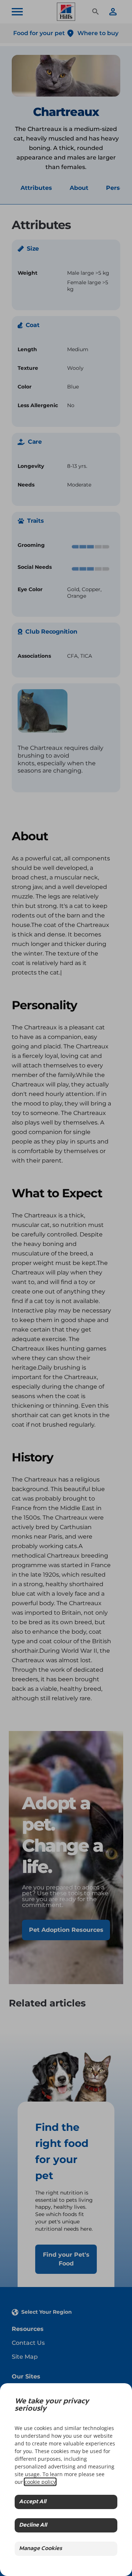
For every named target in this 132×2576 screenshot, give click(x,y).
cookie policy (40, 2482)
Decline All (33, 2525)
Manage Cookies (41, 2549)
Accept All (33, 2502)
